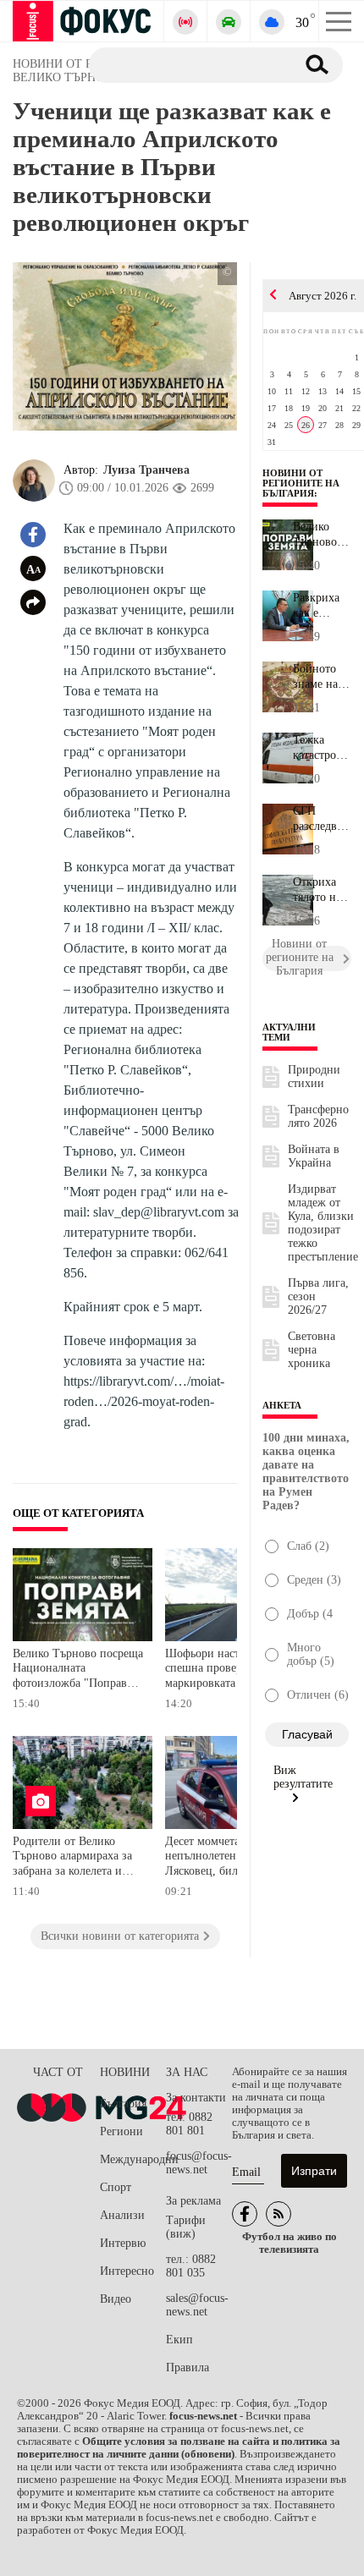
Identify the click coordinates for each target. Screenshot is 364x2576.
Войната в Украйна (314, 1156)
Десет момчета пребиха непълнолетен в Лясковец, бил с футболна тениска (225, 1858)
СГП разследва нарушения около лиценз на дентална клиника (321, 819)
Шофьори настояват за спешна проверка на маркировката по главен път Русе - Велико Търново (226, 1670)
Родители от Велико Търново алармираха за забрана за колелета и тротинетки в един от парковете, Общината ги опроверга (75, 1858)
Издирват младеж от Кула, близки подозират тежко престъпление (323, 1223)
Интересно (127, 2271)
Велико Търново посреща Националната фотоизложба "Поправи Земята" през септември (78, 1670)
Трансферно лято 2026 (318, 1116)
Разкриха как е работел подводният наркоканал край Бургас (322, 606)
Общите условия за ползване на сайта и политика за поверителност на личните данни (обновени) (179, 2448)
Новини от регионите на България (301, 483)
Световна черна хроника (312, 1350)
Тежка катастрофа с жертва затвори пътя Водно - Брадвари (321, 748)
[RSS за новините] (279, 2214)
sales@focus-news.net (197, 2305)
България (123, 2104)
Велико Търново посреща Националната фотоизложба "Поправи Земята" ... (322, 535)
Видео (116, 2299)
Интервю (123, 2243)
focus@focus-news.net (199, 2163)
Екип (179, 2340)
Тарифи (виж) (186, 2227)
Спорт (116, 2187)
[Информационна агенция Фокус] (245, 2214)
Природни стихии (314, 1077)
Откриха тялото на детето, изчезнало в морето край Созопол (319, 890)
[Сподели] (33, 602)
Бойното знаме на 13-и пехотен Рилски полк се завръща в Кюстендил (321, 677)
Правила (188, 2367)
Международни (133, 2159)
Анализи (122, 2215)
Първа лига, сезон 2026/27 (318, 1296)
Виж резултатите (303, 1777)
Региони (121, 2131)
